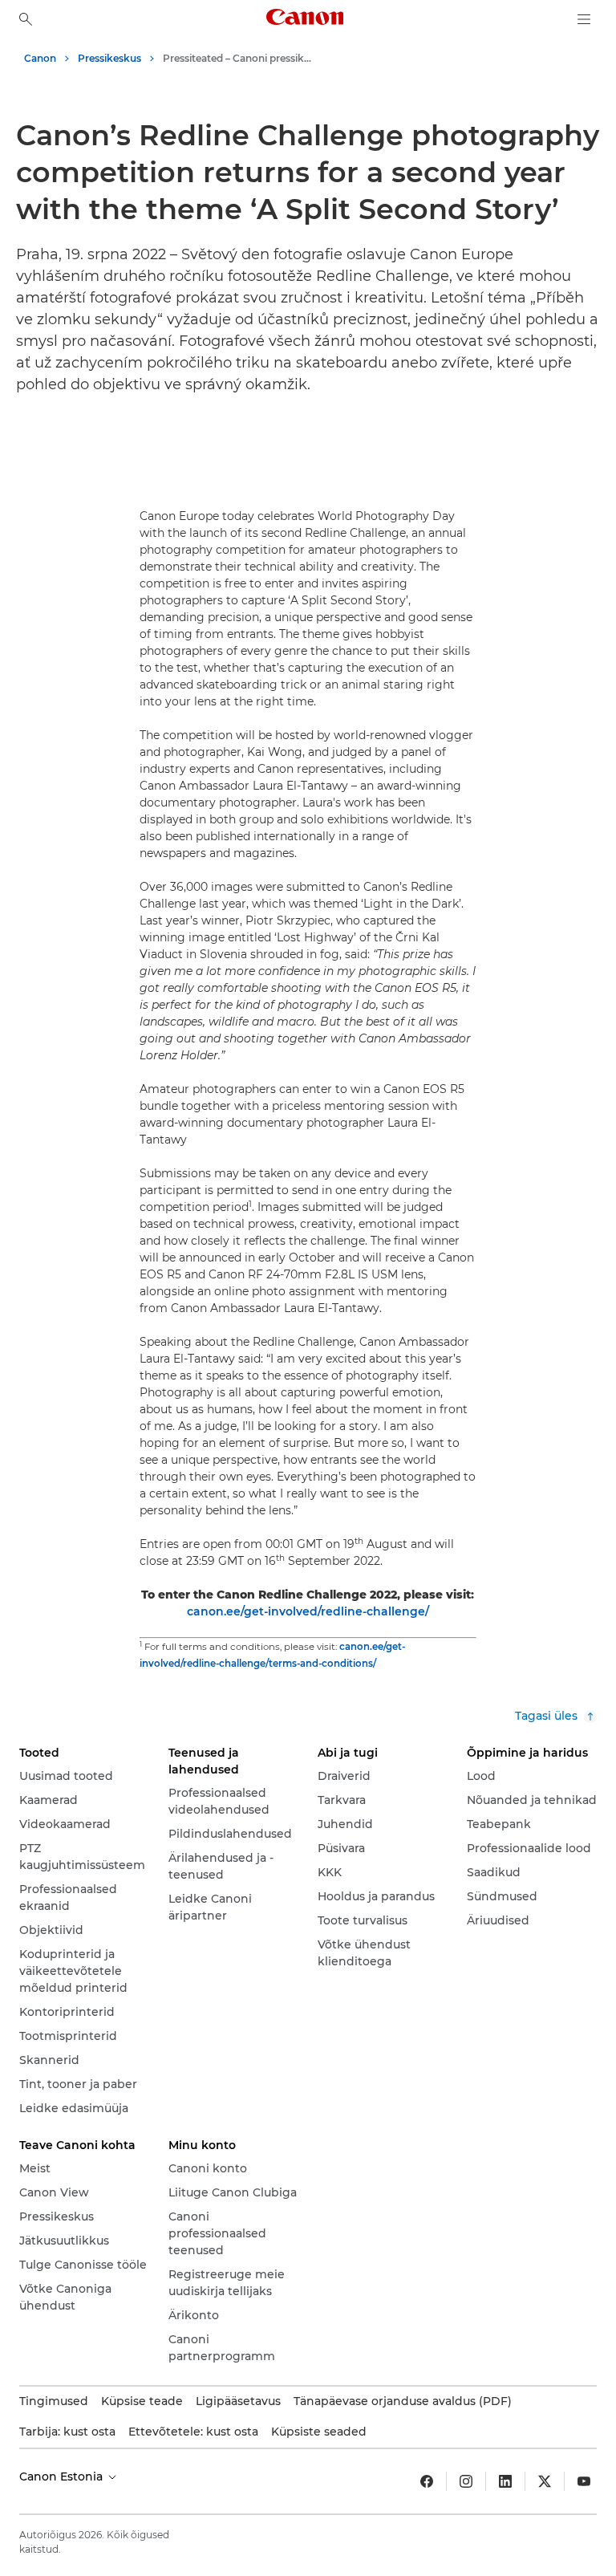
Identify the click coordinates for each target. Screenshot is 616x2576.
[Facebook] (427, 2481)
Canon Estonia (63, 2476)
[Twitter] (545, 2481)
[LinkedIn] (505, 2481)
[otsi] (26, 19)
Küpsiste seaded (319, 2432)
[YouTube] (584, 2481)
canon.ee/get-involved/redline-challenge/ (308, 1611)
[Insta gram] (466, 2481)
